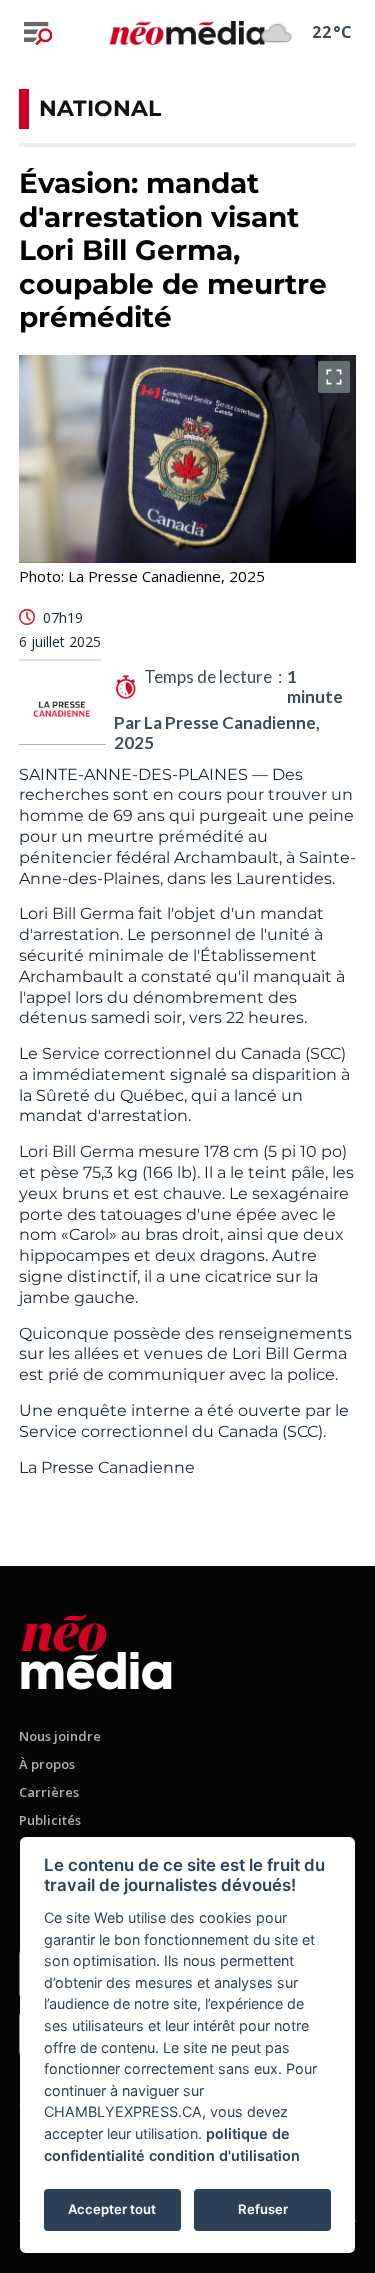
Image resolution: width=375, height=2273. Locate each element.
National (100, 108)
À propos (47, 1764)
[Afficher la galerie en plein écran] (334, 377)
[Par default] (96, 1648)
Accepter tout (112, 2209)
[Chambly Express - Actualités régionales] (187, 32)
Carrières (49, 1792)
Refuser (263, 2209)
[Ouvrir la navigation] (38, 33)
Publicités (50, 1820)
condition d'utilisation (224, 2155)
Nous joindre (60, 1736)
